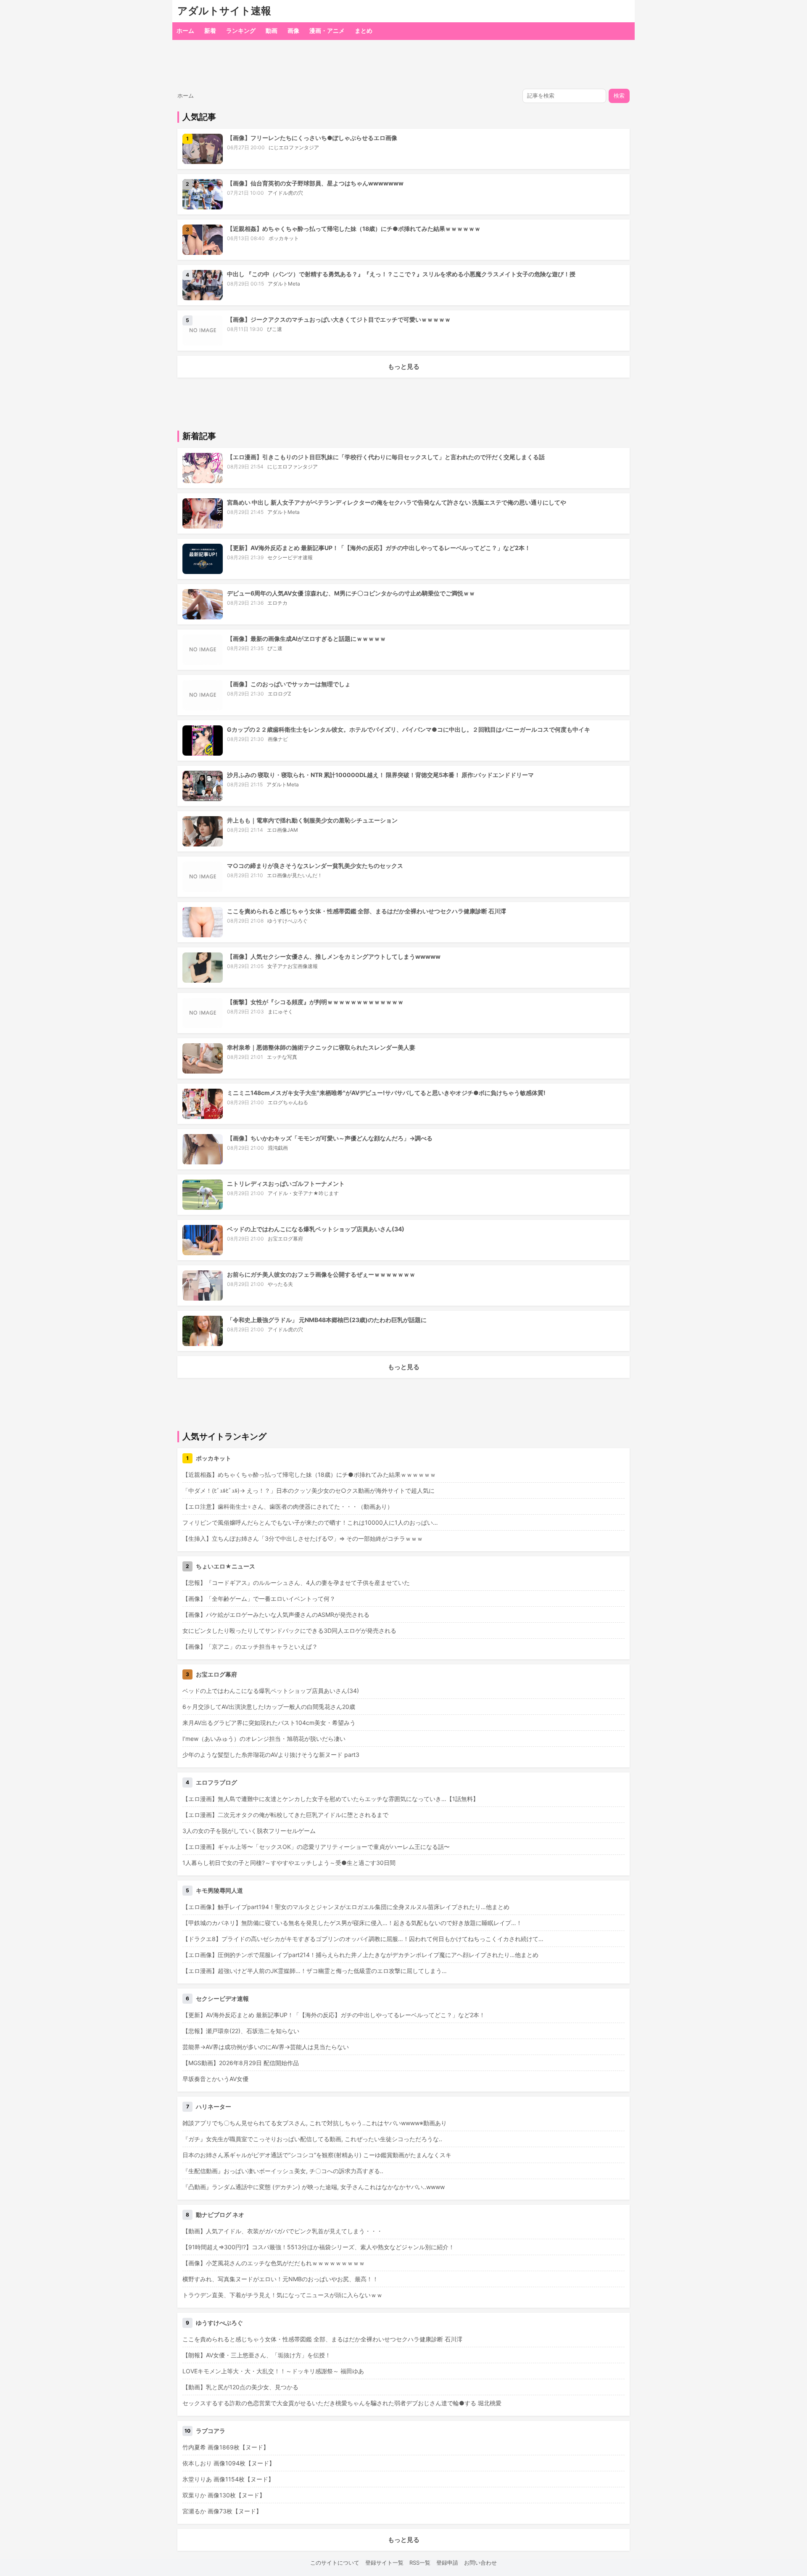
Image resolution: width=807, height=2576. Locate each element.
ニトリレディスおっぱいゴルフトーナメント (286, 1184)
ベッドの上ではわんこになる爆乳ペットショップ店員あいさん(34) (316, 1229)
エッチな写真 (282, 1057)
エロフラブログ (216, 1782)
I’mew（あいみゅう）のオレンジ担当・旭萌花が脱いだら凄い (264, 1739)
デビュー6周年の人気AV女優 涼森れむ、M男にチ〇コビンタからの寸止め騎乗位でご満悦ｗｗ (351, 593)
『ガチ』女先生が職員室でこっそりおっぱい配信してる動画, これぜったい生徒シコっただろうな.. (312, 2139)
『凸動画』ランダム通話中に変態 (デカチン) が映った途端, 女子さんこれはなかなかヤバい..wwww (314, 2187)
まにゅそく (280, 1012)
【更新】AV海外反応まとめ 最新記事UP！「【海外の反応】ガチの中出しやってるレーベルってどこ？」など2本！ (379, 548)
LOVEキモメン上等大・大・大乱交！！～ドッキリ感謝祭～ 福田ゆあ (273, 2371)
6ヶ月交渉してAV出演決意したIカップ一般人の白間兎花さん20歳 (269, 1707)
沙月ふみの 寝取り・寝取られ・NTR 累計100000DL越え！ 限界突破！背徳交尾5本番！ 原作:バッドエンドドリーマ (380, 775)
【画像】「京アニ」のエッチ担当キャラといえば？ (250, 1646)
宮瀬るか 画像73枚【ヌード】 (222, 2511)
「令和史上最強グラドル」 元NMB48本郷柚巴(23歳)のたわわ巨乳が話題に (327, 1320)
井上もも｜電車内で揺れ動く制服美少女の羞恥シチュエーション (312, 820)
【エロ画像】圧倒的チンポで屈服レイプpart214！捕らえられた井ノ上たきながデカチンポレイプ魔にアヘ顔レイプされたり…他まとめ (360, 1955)
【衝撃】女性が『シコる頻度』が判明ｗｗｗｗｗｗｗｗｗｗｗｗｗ (315, 1002)
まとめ (364, 30)
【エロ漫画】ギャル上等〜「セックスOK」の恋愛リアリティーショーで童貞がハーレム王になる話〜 (316, 1847)
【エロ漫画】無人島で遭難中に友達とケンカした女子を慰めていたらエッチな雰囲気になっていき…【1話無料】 (331, 1799)
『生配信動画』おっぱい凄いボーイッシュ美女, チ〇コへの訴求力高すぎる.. (283, 2171)
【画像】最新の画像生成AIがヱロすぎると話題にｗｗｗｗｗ (306, 639)
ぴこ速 (274, 329)
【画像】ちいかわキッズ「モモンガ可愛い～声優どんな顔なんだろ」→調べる (330, 1138)
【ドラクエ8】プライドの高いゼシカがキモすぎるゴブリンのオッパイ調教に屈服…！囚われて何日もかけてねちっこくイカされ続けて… (363, 1939)
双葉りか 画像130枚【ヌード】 (224, 2495)
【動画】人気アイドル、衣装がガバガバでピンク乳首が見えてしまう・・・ (282, 2231)
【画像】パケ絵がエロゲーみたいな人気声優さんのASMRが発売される (276, 1615)
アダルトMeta (284, 284)
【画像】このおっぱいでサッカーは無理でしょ (289, 684)
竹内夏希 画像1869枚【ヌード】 (226, 2447)
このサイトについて (335, 2563)
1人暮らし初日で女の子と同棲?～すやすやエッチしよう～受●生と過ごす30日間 (289, 1863)
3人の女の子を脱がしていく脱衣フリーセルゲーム (249, 1831)
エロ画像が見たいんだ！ (295, 875)
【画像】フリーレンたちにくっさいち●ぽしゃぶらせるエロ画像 (312, 138)
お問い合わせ (480, 2563)
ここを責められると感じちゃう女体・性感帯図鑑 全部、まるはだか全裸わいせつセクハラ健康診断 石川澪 (367, 911)
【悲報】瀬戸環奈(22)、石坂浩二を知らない (241, 2031)
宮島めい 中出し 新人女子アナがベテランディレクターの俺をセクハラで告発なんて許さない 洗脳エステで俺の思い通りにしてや (397, 502)
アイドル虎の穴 (285, 193)
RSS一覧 (420, 2563)
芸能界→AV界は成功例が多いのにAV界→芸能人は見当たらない (266, 2047)
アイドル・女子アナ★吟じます (303, 1193)
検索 (619, 96)
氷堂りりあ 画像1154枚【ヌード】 (228, 2479)
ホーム (185, 30)
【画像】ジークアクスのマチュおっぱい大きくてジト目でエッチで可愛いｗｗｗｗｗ (339, 319)
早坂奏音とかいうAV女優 (215, 2079)
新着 (210, 30)
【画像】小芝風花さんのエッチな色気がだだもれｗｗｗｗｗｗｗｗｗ (274, 2263)
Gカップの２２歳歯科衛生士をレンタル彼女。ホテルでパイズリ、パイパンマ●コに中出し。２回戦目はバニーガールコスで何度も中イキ (409, 729)
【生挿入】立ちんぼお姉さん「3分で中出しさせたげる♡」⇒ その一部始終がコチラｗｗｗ (303, 1538)
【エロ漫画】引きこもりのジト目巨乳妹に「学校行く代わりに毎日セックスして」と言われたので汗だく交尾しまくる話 (386, 457)
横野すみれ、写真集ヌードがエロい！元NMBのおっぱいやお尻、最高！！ (280, 2279)
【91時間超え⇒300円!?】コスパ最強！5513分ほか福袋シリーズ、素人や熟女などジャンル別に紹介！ (318, 2247)
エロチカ (277, 603)
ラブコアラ (211, 2431)
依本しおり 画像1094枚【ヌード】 (229, 2463)
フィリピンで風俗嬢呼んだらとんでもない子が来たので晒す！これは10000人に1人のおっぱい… (310, 1522)
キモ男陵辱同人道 (219, 1890)
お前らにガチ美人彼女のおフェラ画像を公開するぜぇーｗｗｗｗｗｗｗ (321, 1274)
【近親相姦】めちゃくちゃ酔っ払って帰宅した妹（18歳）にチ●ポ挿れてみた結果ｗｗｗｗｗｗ (354, 229)
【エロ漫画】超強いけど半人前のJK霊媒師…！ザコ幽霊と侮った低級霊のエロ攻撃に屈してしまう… (315, 1971)
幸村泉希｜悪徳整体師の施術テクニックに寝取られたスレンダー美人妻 (321, 1047)
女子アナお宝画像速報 (293, 966)
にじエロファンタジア (294, 147)
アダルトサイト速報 (224, 11)
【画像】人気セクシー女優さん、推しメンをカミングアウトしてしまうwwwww (334, 956)
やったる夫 (280, 1284)
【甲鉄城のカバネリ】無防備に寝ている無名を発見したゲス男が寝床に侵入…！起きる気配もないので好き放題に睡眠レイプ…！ (352, 1923)
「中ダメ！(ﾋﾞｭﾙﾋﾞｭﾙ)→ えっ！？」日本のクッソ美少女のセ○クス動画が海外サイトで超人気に (309, 1490)
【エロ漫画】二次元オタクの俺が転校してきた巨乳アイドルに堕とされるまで (285, 1815)
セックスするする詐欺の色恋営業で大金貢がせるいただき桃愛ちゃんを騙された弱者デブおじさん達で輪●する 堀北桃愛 (342, 2403)
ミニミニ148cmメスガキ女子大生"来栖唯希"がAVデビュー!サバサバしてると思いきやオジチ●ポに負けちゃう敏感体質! (386, 1093)
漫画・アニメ (327, 30)
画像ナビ (278, 739)
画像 (293, 30)
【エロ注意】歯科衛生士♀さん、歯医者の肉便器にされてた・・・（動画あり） (288, 1506)
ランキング (241, 30)
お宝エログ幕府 (285, 1239)
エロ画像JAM (282, 830)
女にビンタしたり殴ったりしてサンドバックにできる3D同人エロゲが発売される (289, 1630)
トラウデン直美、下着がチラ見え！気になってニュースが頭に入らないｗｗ (282, 2295)
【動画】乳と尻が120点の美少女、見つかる (240, 2387)
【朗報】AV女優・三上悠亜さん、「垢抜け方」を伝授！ (257, 2355)
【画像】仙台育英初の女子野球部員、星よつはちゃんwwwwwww (315, 183)
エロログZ (280, 694)
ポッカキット (284, 238)
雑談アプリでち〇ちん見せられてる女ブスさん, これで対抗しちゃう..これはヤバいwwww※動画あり (315, 2123)
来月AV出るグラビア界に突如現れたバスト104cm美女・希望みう (269, 1723)
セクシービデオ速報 (290, 557)
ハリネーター (214, 2107)
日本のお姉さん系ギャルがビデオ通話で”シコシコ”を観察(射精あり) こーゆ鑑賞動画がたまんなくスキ (317, 2155)
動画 (272, 30)
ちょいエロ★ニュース (225, 1566)
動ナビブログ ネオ (220, 2215)
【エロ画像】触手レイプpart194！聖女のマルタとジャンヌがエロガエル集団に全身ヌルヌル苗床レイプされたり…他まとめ (346, 1907)
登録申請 (447, 2563)
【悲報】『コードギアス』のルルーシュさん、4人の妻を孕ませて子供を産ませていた (296, 1583)
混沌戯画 (278, 1148)
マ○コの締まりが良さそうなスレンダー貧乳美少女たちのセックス (315, 866)
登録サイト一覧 (384, 2563)
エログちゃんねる (288, 1102)
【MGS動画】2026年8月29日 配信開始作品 (241, 2063)
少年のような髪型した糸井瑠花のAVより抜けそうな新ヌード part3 (271, 1755)
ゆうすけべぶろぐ (287, 921)
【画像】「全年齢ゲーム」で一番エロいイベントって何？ (259, 1599)
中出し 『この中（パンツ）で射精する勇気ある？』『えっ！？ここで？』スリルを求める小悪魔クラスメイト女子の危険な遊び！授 (401, 274)
